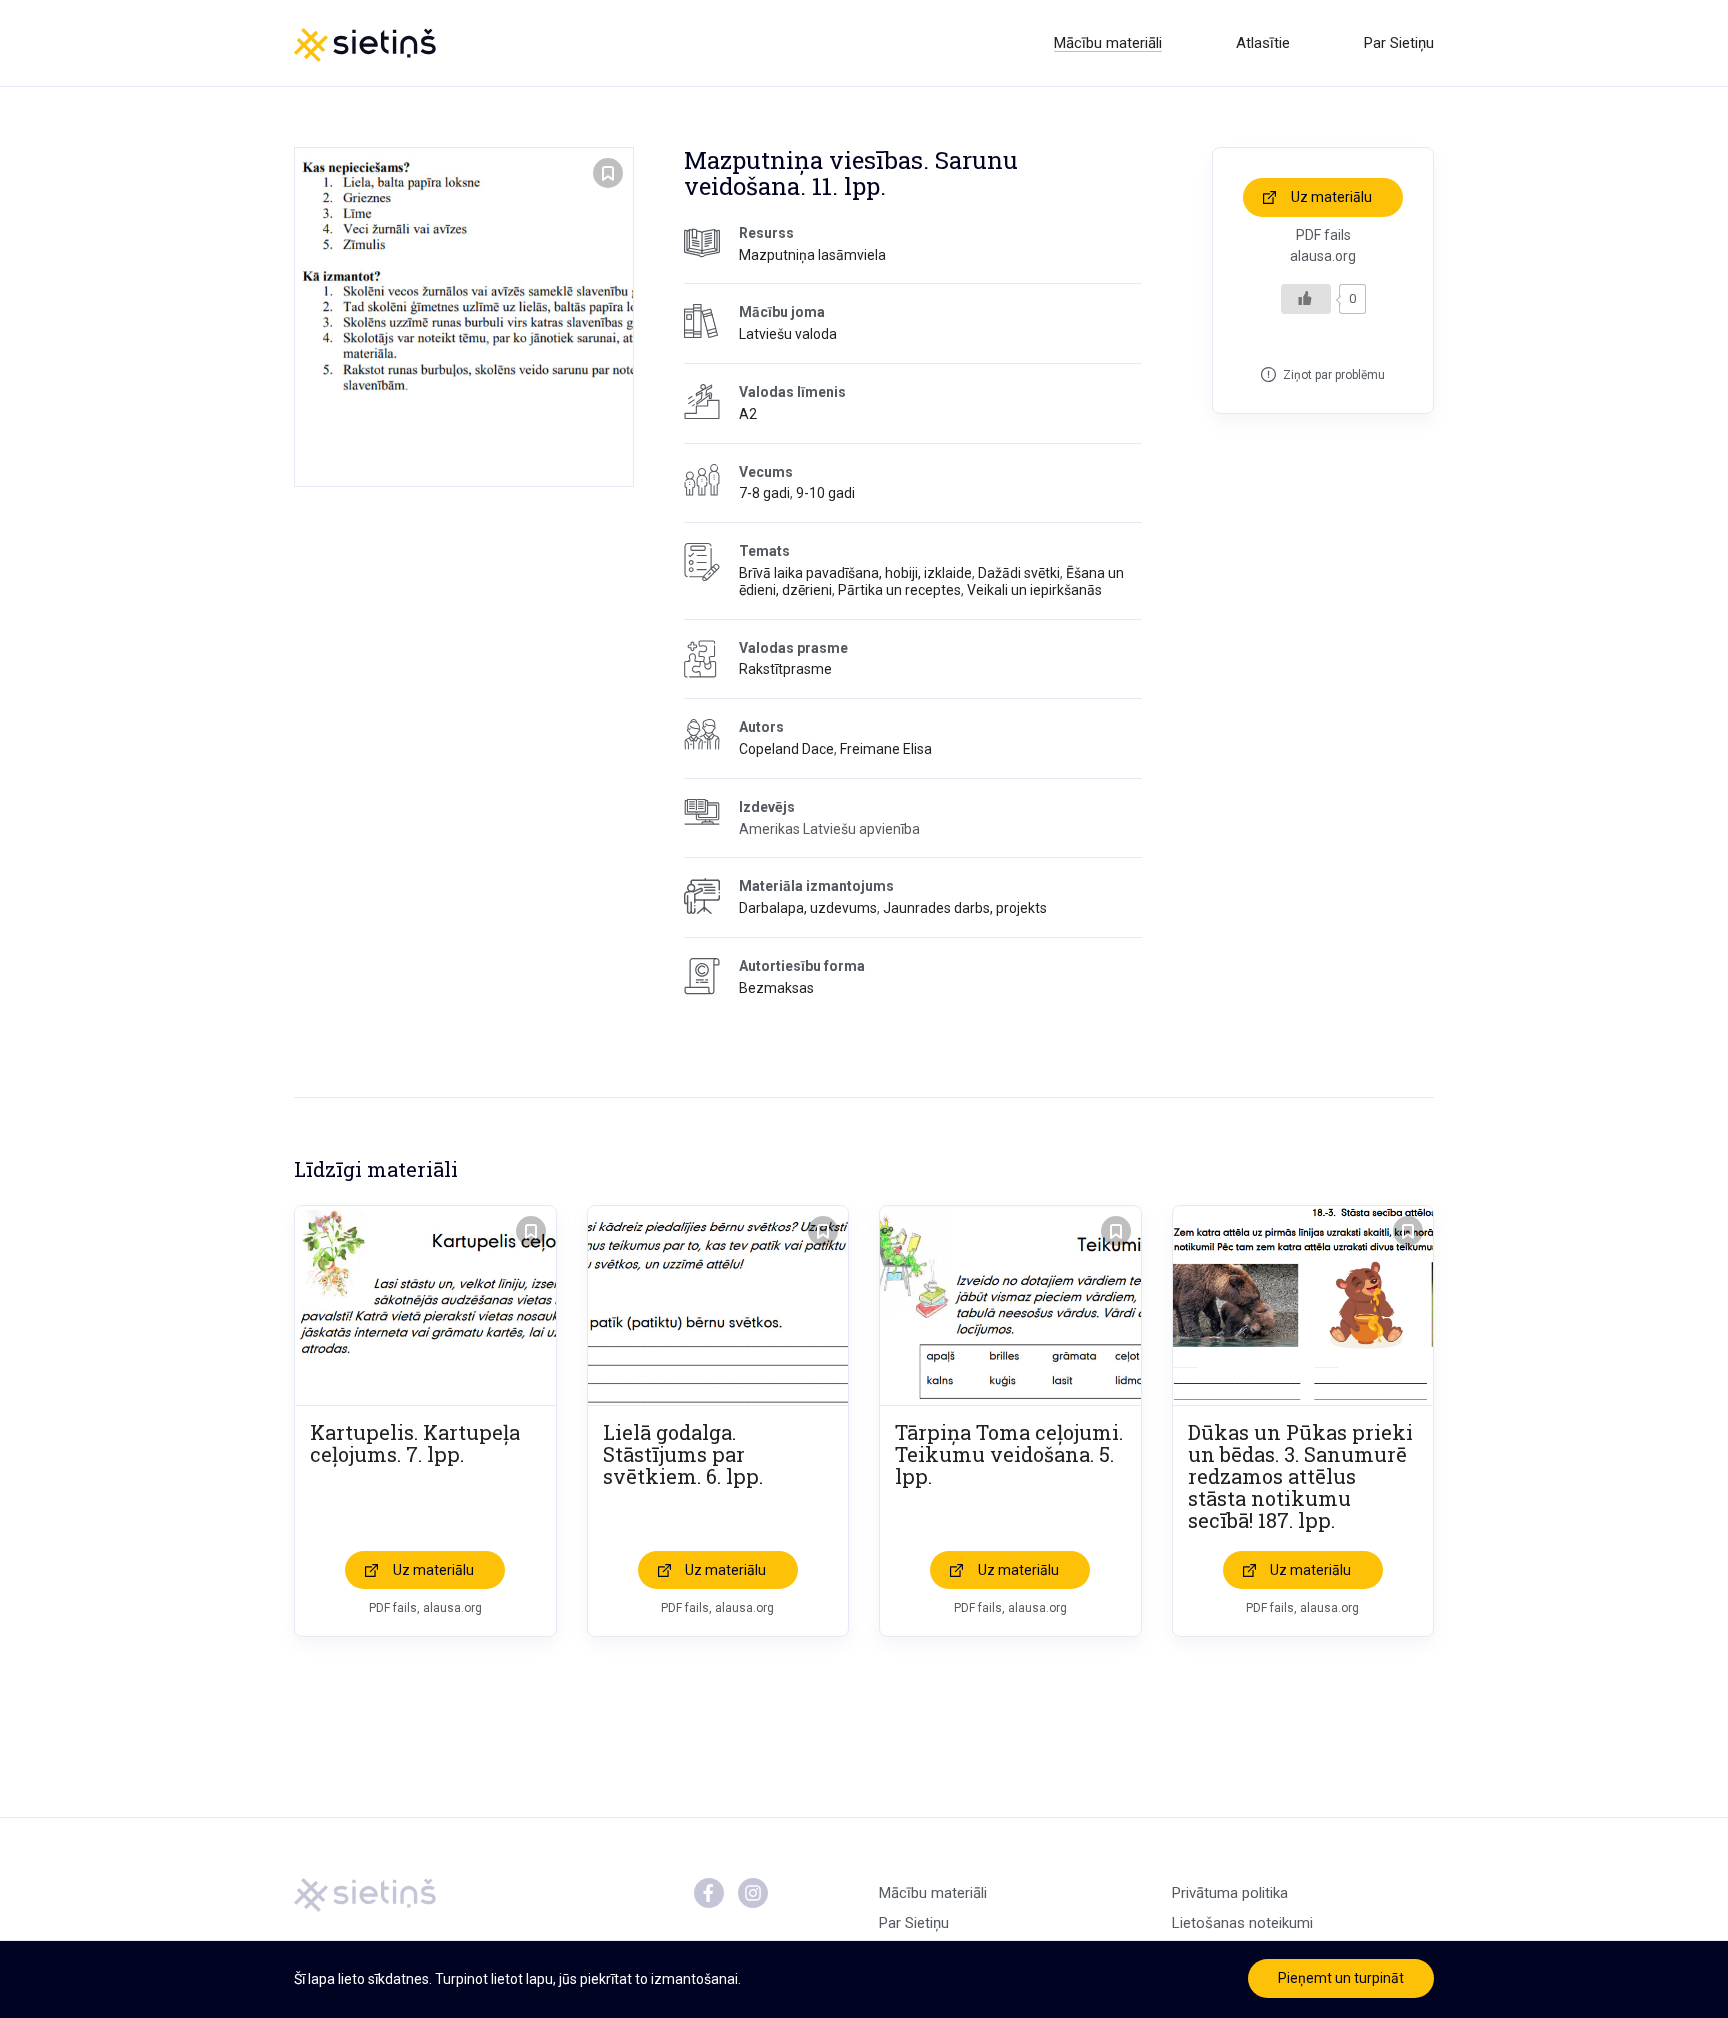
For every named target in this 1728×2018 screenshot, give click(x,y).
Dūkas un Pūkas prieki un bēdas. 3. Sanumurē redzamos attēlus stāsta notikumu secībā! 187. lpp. (1300, 1476)
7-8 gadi (764, 493)
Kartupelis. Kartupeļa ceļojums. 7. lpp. (415, 1443)
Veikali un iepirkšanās (1034, 590)
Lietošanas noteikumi (1242, 1923)
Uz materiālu (1331, 197)
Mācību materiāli (1108, 43)
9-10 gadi (825, 493)
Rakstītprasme (785, 669)
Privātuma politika (1230, 1893)
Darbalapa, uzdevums (808, 908)
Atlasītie (1263, 43)
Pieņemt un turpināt (1341, 1978)
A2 (748, 414)
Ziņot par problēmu (1334, 375)
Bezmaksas (776, 988)
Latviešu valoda (788, 334)
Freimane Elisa (886, 749)
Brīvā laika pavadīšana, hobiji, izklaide (855, 573)
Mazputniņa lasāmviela (812, 255)
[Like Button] (1306, 299)
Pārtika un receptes (899, 590)
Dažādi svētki (1019, 573)
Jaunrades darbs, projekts (965, 908)
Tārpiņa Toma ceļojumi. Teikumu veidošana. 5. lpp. (1009, 1454)
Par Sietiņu (1399, 43)
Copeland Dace (786, 749)
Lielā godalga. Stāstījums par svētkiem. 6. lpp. (683, 1454)
